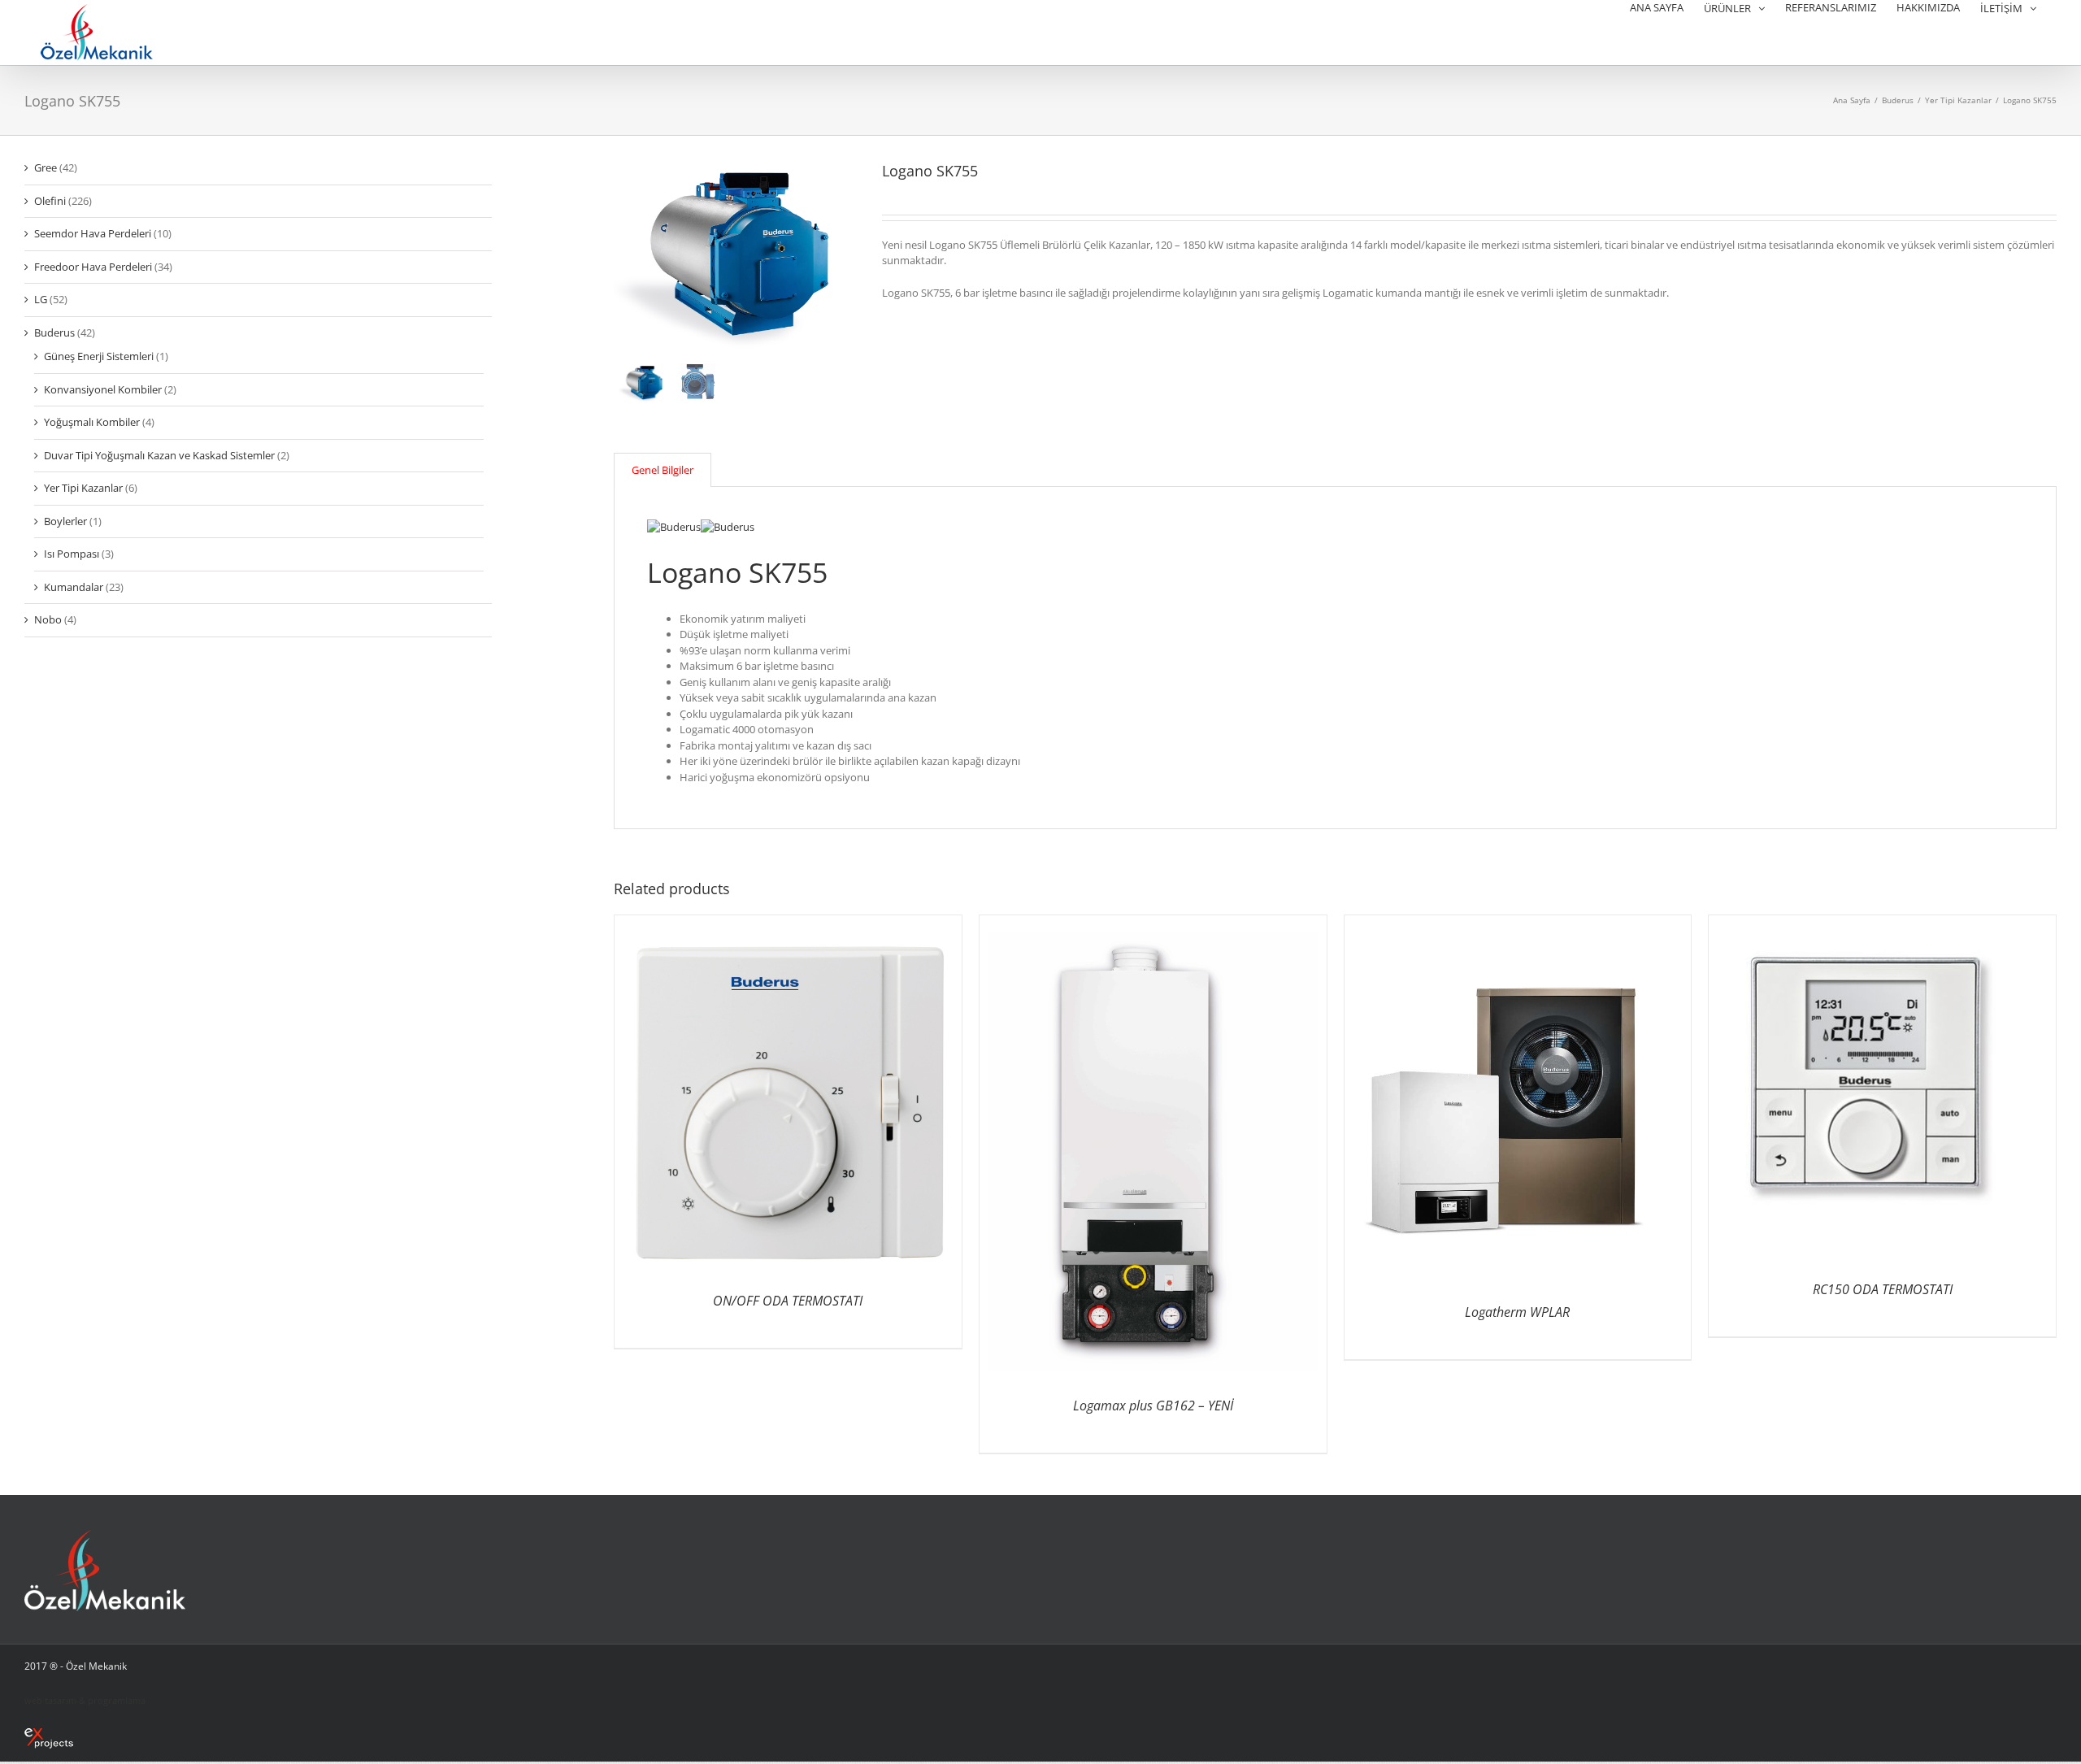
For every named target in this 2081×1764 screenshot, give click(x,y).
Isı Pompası (72, 554)
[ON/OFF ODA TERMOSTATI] (788, 923)
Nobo (48, 619)
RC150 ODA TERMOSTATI (1883, 1289)
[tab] (663, 470)
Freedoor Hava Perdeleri (93, 267)
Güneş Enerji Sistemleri (99, 356)
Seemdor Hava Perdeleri (93, 233)
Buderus (54, 332)
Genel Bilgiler (663, 470)
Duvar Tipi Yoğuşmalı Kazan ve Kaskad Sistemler (159, 455)
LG (41, 299)
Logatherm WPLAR (1517, 1312)
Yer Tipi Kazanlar (83, 488)
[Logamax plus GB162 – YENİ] (1152, 923)
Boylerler (65, 521)
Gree (46, 167)
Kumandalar (74, 587)
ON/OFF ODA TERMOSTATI (788, 1301)
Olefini (50, 201)
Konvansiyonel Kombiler (103, 389)
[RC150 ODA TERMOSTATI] (1882, 923)
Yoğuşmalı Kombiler (92, 422)
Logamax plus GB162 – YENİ (1153, 1406)
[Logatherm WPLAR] (1517, 923)
